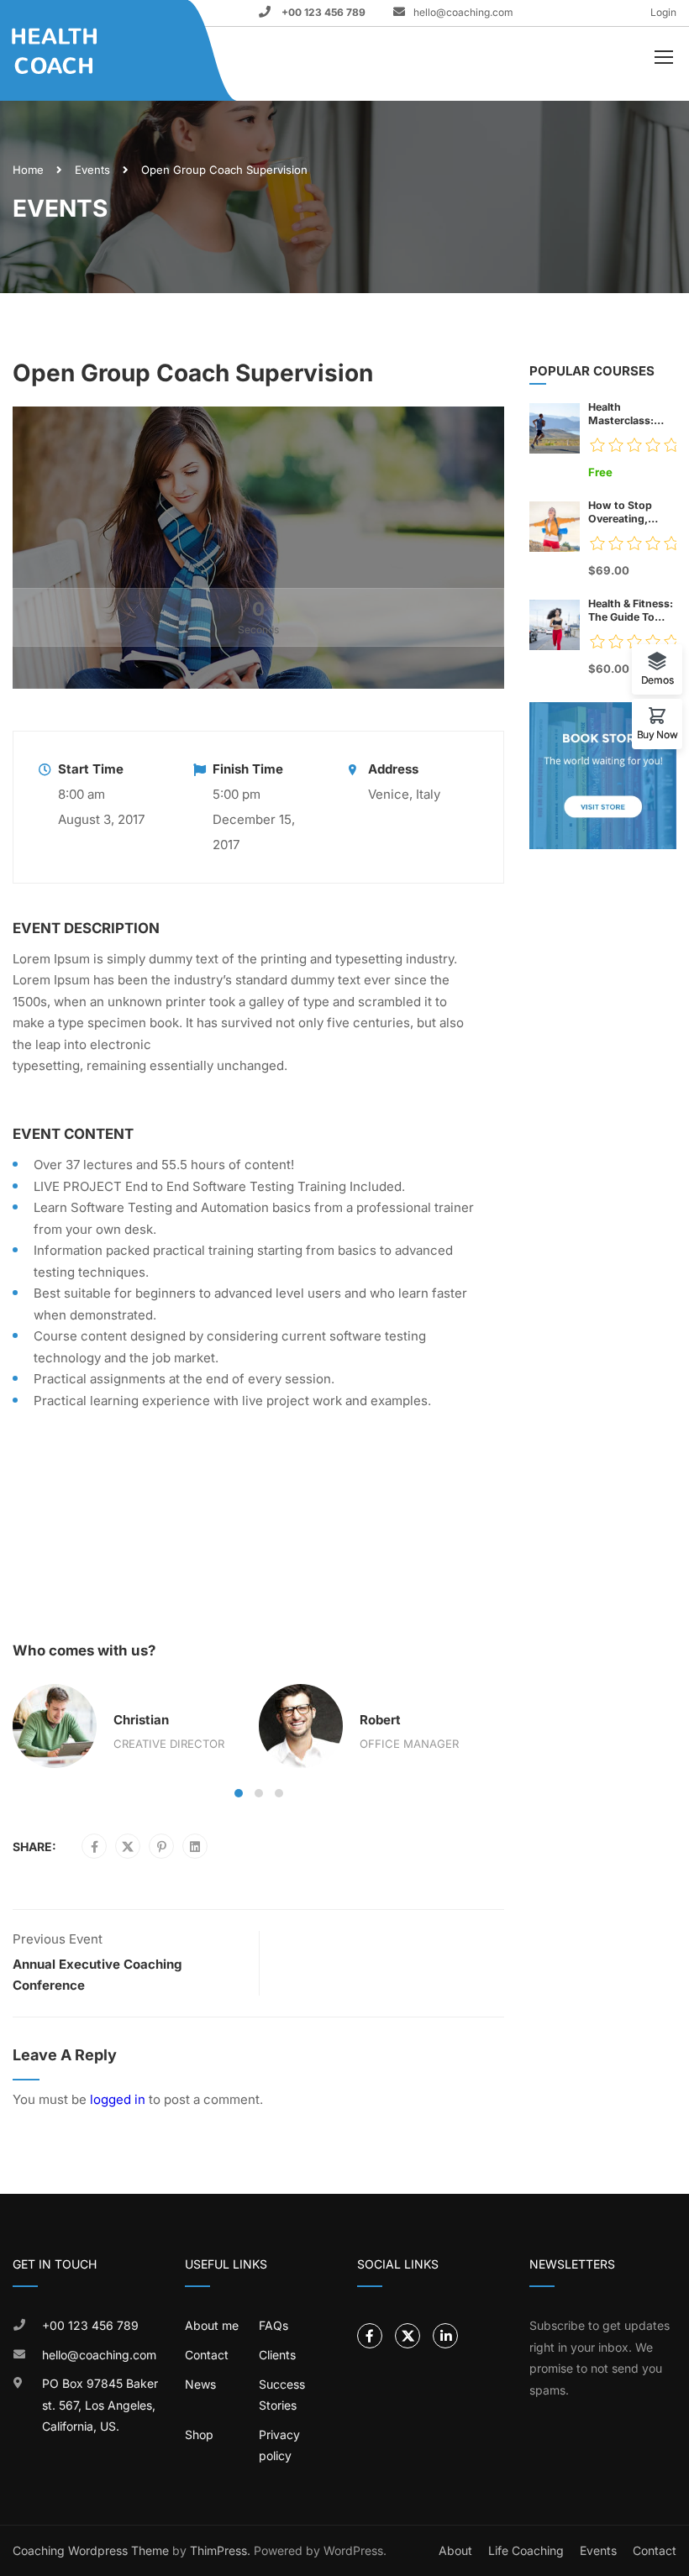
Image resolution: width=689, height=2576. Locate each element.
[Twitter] (128, 1847)
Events (92, 170)
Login (663, 12)
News (200, 2384)
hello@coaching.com (463, 12)
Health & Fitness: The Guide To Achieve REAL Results (631, 611)
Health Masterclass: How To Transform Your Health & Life (628, 414)
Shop (199, 2434)
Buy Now (657, 734)
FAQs (273, 2325)
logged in (118, 2099)
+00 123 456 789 (322, 12)
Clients (277, 2355)
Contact (207, 2355)
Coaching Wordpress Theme (91, 2550)
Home (28, 170)
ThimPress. (220, 2550)
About (455, 2550)
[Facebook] (95, 1847)
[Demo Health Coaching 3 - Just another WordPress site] (76, 51)
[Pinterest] (162, 1847)
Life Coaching (526, 2550)
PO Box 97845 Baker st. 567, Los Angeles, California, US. (100, 2405)
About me (212, 2325)
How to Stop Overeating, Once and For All (630, 512)
